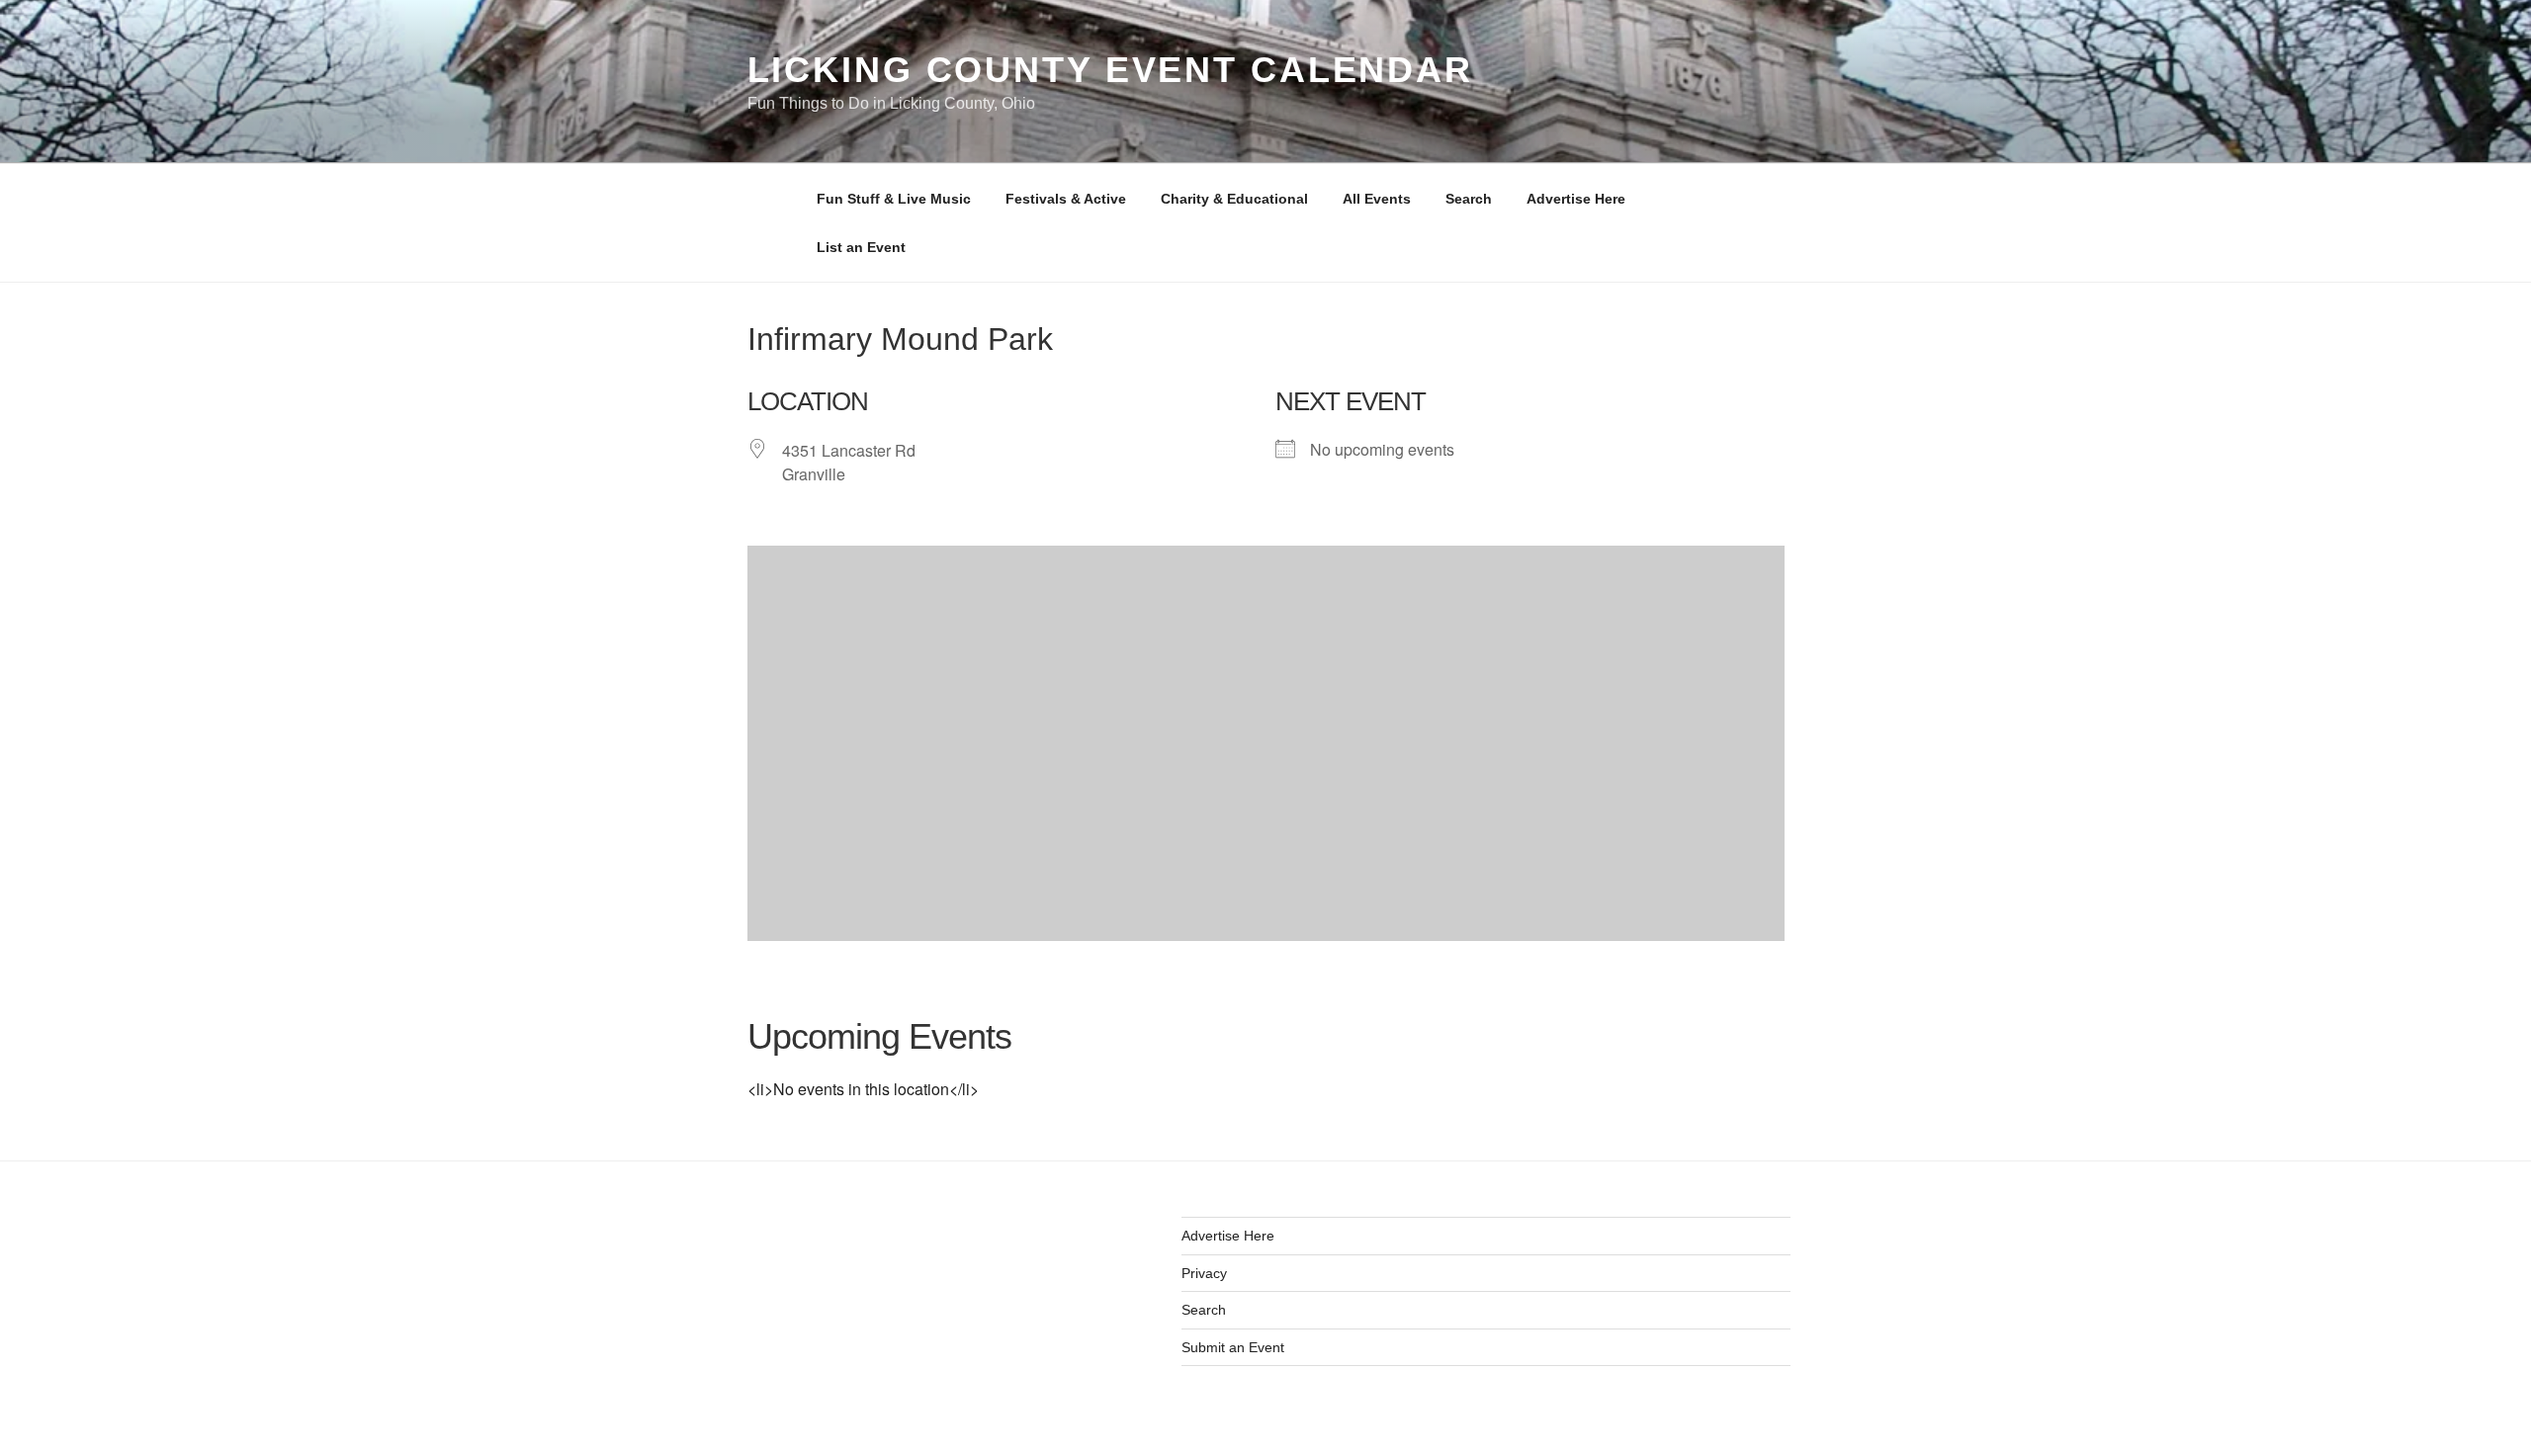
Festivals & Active (1066, 199)
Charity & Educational (1234, 199)
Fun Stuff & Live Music (894, 199)
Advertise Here (1576, 199)
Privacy (1204, 1273)
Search (1469, 199)
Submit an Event (1233, 1347)
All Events (1377, 199)
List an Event (861, 247)
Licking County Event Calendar (1111, 70)
